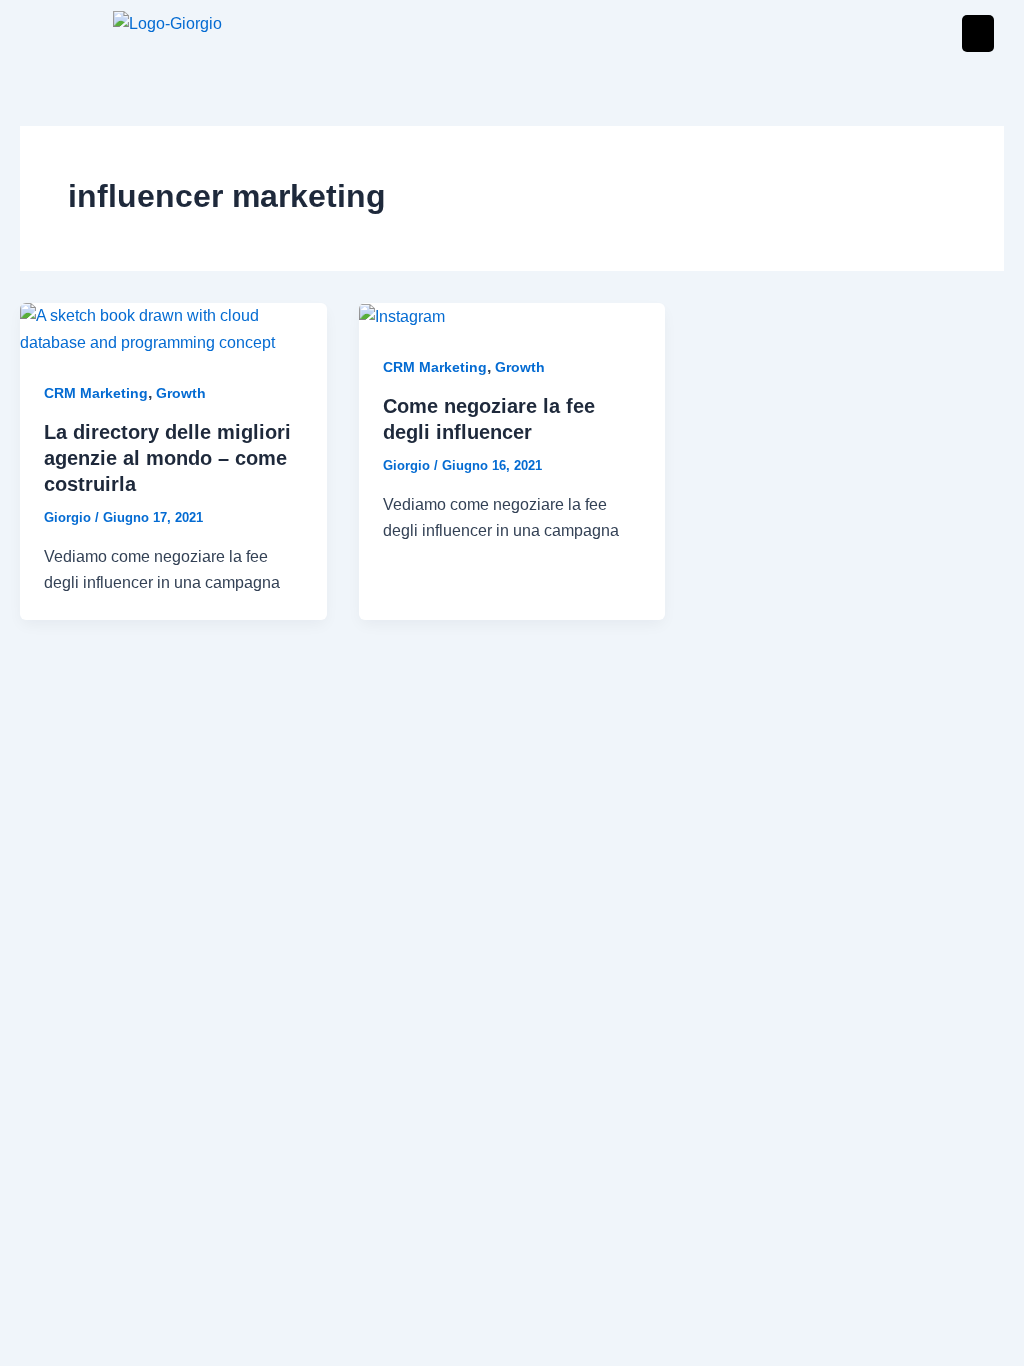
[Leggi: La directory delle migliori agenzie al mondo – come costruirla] (173, 328)
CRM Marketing (96, 393)
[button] (978, 33)
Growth (181, 393)
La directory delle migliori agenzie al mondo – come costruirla (167, 458)
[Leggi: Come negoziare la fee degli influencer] (402, 315)
